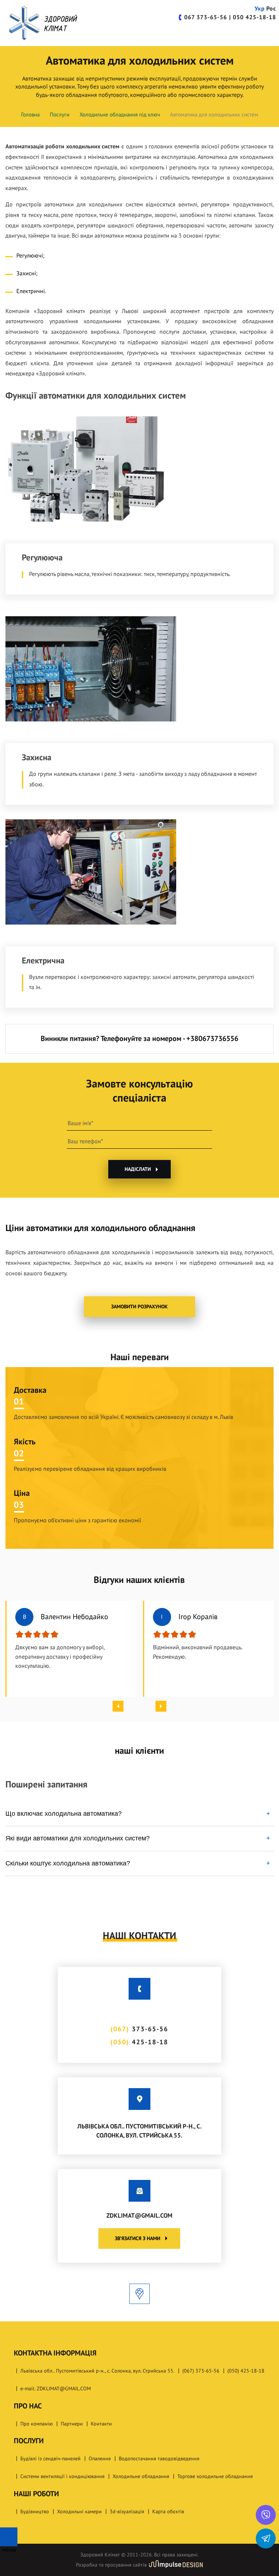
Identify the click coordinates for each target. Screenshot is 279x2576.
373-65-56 (206, 17)
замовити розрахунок (139, 1307)
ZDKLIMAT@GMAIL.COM (139, 2216)
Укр (260, 9)
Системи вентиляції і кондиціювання (62, 2476)
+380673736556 (212, 1039)
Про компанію (37, 2424)
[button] (118, 1706)
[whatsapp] (266, 2515)
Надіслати (138, 1169)
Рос (271, 9)
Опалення (100, 2459)
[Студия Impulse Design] (176, 2565)
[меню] (9, 2537)
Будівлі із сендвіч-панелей (50, 2459)
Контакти (101, 2424)
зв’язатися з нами (138, 2238)
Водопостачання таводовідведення (159, 2459)
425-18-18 (254, 17)
